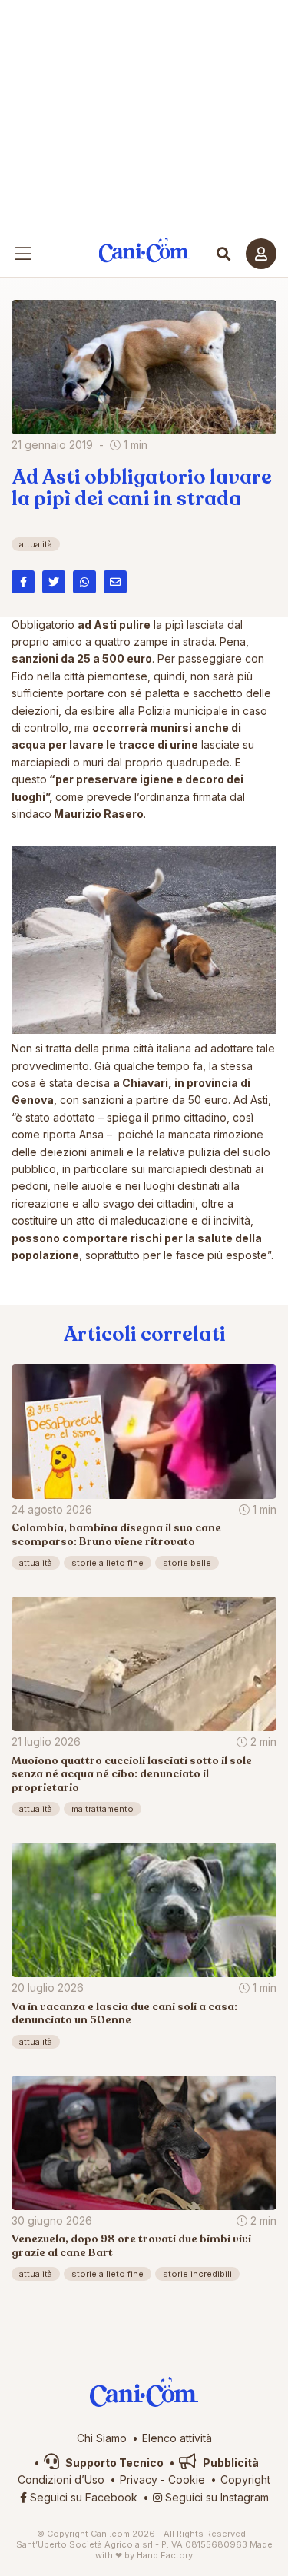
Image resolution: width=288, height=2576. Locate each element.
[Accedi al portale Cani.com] (261, 254)
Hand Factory (165, 2555)
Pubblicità (230, 2463)
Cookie (187, 2480)
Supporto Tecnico (113, 2463)
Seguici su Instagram (215, 2497)
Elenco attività (177, 2438)
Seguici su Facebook (82, 2497)
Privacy (139, 2480)
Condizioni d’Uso (61, 2480)
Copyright (245, 2480)
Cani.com (144, 250)
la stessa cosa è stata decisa (132, 1083)
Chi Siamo (102, 2438)
